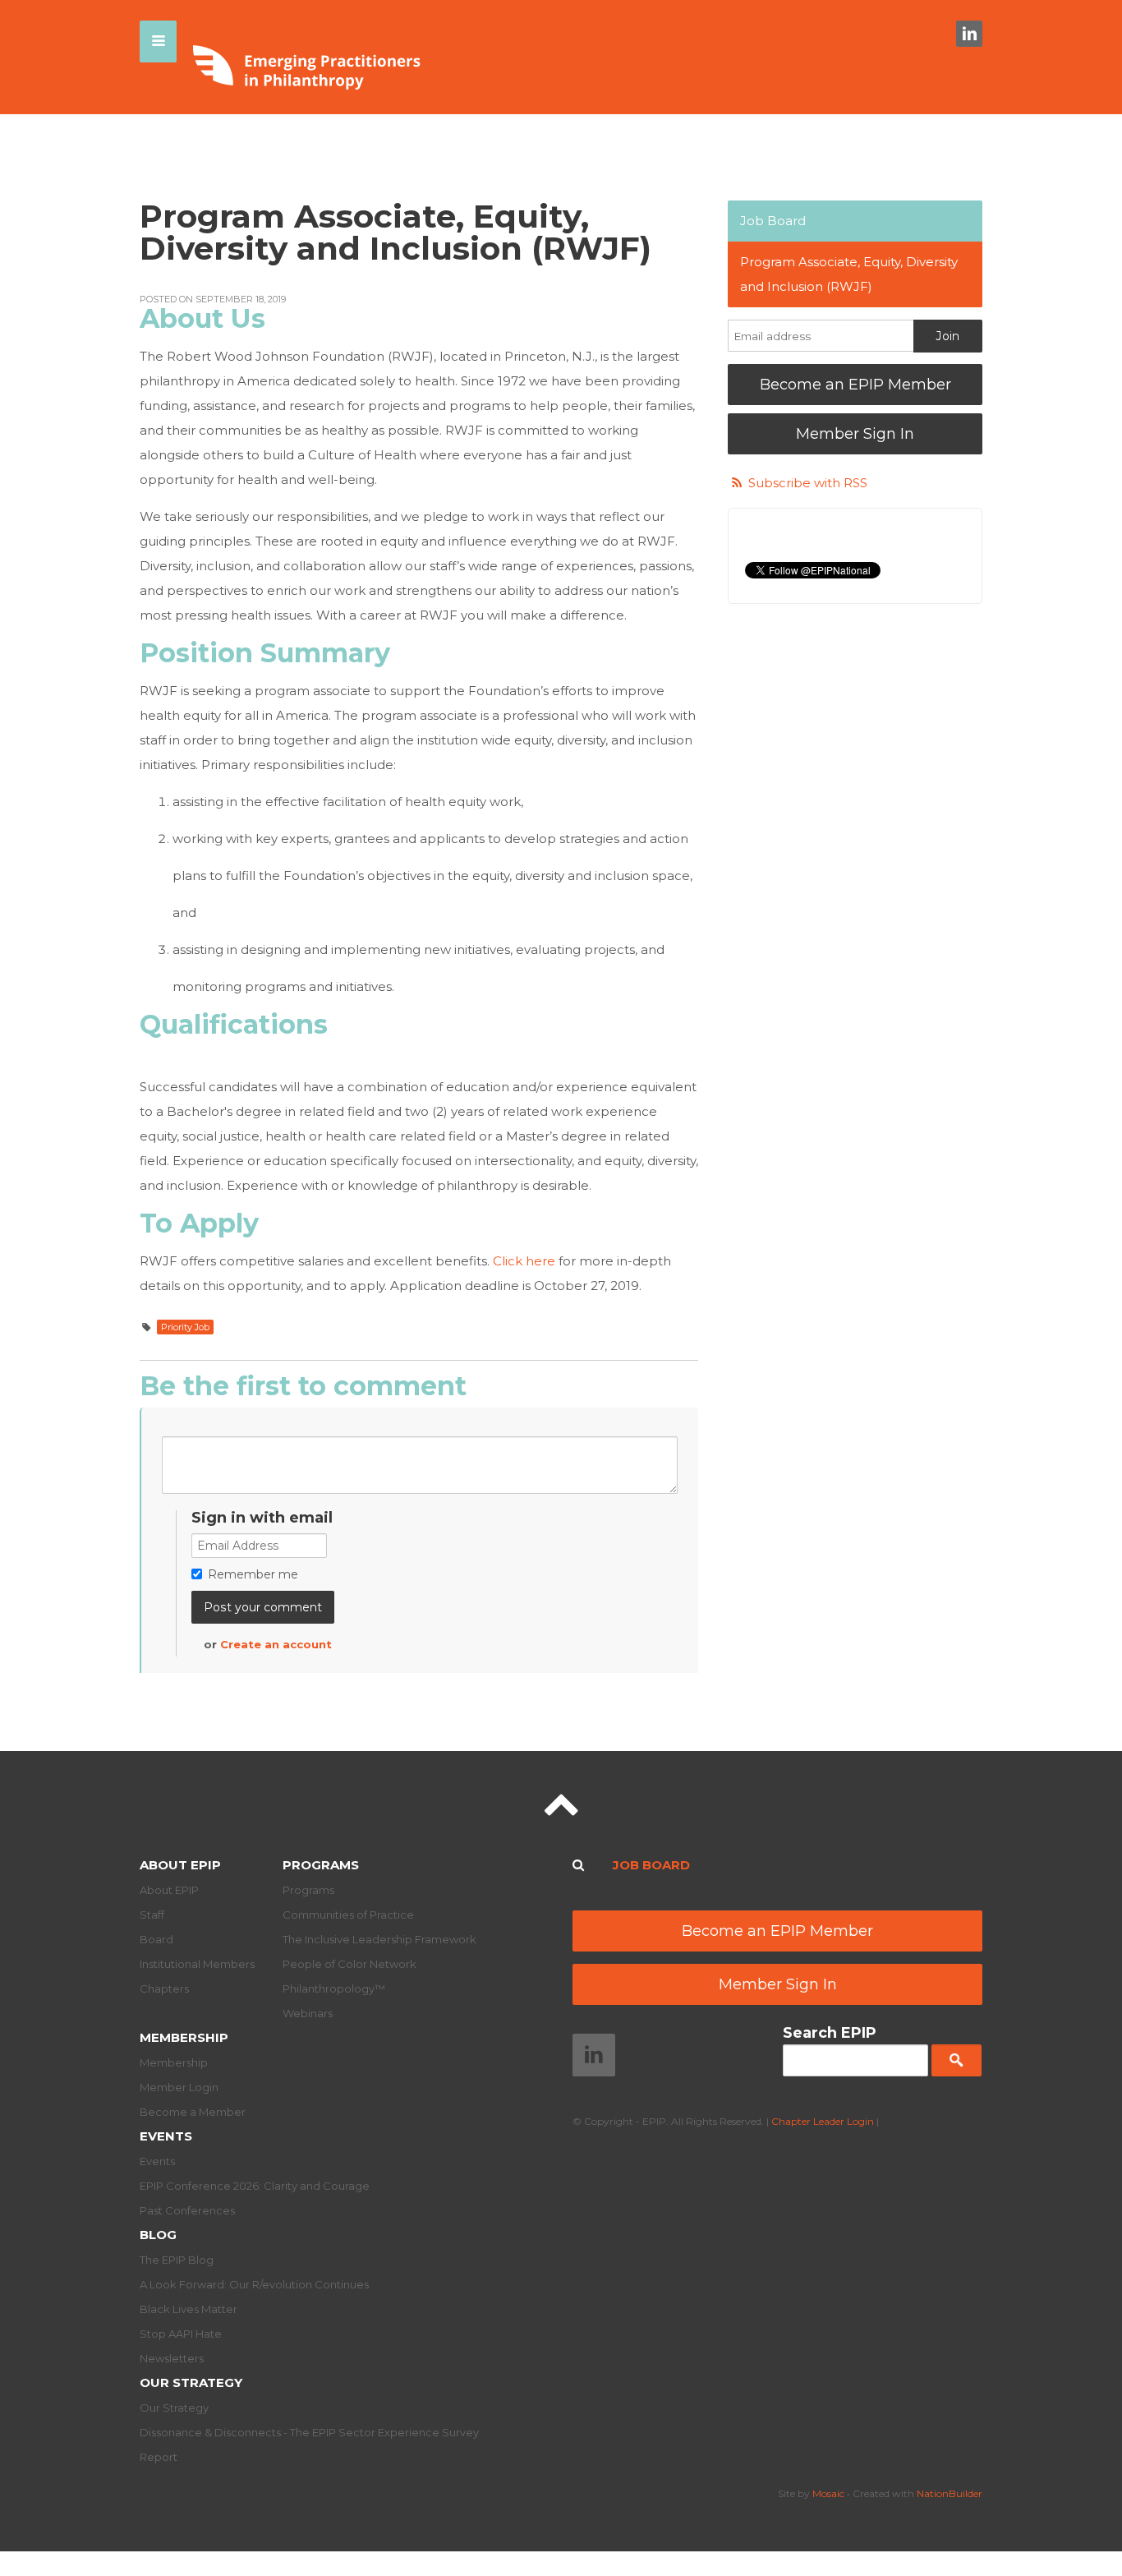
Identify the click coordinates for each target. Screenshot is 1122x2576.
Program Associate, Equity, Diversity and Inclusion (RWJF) (849, 274)
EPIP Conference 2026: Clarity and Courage (255, 2186)
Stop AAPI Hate (181, 2334)
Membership (184, 2037)
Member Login (179, 2087)
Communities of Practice (348, 1915)
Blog (158, 2235)
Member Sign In (855, 434)
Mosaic (828, 2493)
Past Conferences (187, 2210)
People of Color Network (349, 1964)
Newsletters (172, 2358)
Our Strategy (191, 2382)
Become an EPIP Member (855, 385)
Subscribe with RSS (808, 483)
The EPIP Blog (177, 2260)
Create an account (276, 1644)
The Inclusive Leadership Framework (379, 1939)
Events (166, 2136)
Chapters (164, 1988)
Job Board (773, 221)
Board (156, 1939)
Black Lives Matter (189, 2309)
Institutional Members (197, 1964)
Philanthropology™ (334, 1988)
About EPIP (180, 1865)
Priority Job (185, 1327)
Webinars (308, 2013)
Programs (321, 1865)
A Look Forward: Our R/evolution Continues (254, 2284)
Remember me (253, 1574)
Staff (152, 1915)
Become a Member (193, 2112)
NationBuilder (950, 2493)
